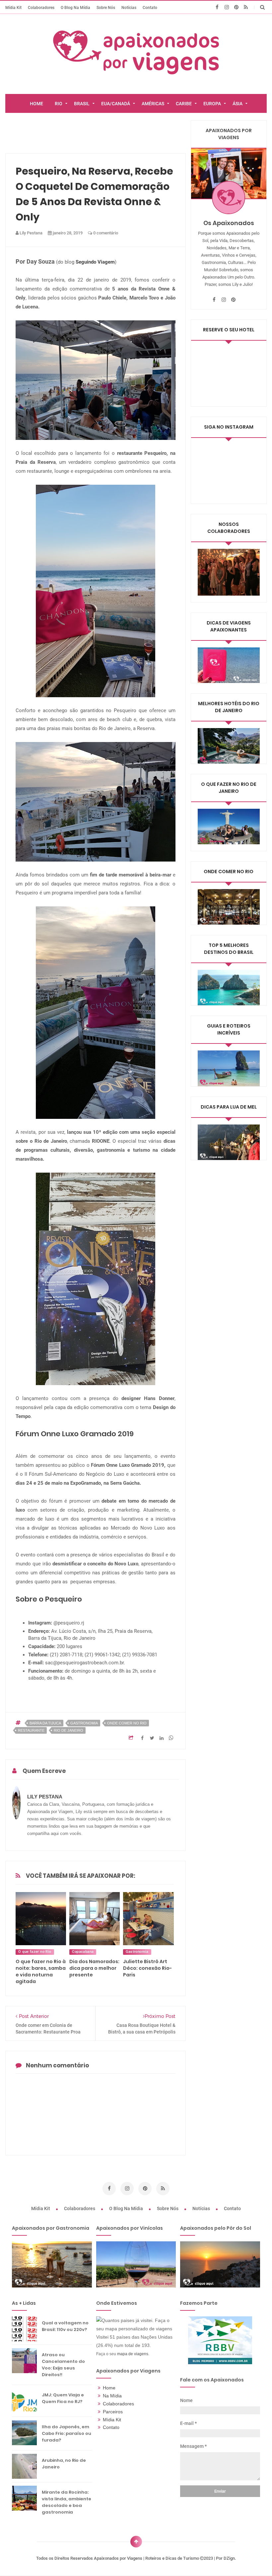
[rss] (246, 7)
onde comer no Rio (127, 1723)
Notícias (129, 7)
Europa (212, 104)
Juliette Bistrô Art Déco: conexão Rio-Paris (147, 1968)
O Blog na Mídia (75, 7)
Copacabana (83, 1952)
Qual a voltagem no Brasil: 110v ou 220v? (65, 2326)
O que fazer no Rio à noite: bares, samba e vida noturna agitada (41, 1971)
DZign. (230, 2558)
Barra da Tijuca (45, 1723)
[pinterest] (236, 7)
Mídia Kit (13, 7)
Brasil (82, 104)
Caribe (184, 104)
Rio (59, 104)
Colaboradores (41, 7)
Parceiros (113, 2412)
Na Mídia (112, 2396)
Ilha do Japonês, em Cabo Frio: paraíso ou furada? (67, 2433)
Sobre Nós (106, 7)
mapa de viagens (133, 2354)
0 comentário (105, 233)
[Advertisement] (126, 135)
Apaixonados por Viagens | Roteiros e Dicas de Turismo (147, 2558)
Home (109, 2388)
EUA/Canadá (116, 104)
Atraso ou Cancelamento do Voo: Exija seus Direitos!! (63, 2365)
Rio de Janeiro (68, 1730)
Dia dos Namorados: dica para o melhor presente (94, 1968)
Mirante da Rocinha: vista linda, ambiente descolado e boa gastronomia (67, 2502)
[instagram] (227, 7)
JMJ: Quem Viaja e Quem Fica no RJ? (63, 2398)
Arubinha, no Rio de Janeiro (64, 2464)
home (36, 104)
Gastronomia (84, 1723)
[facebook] (217, 7)
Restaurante (31, 1730)
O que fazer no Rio (35, 1952)
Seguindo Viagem (95, 262)
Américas (153, 104)
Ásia (238, 104)
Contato (150, 7)
